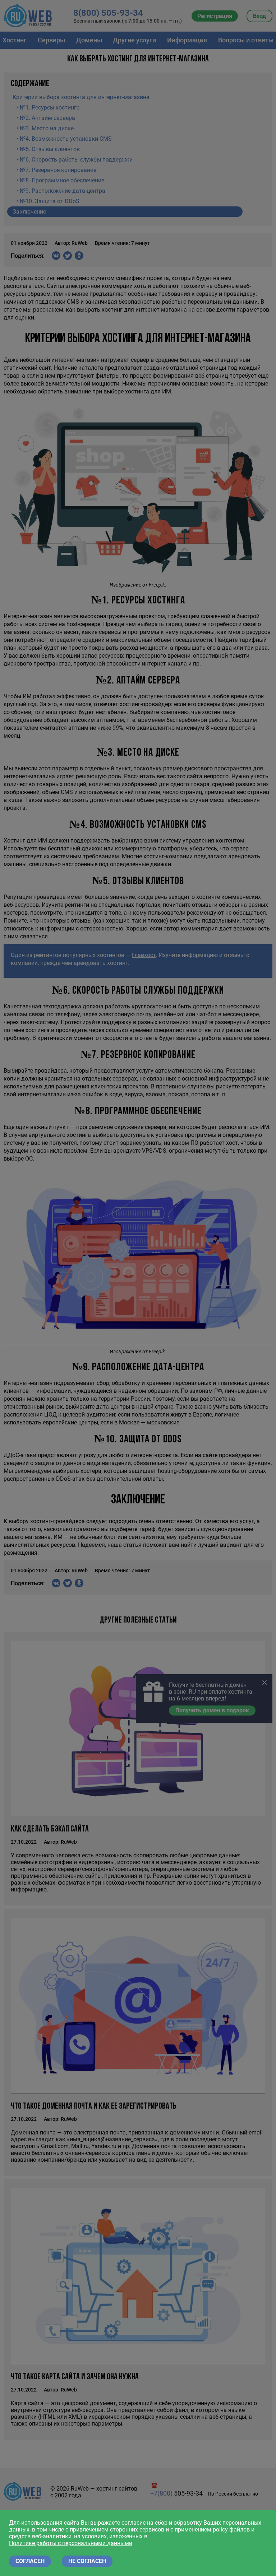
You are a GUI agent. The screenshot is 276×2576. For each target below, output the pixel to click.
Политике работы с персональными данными (71, 2543)
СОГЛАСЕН (30, 2561)
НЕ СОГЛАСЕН (87, 2561)
